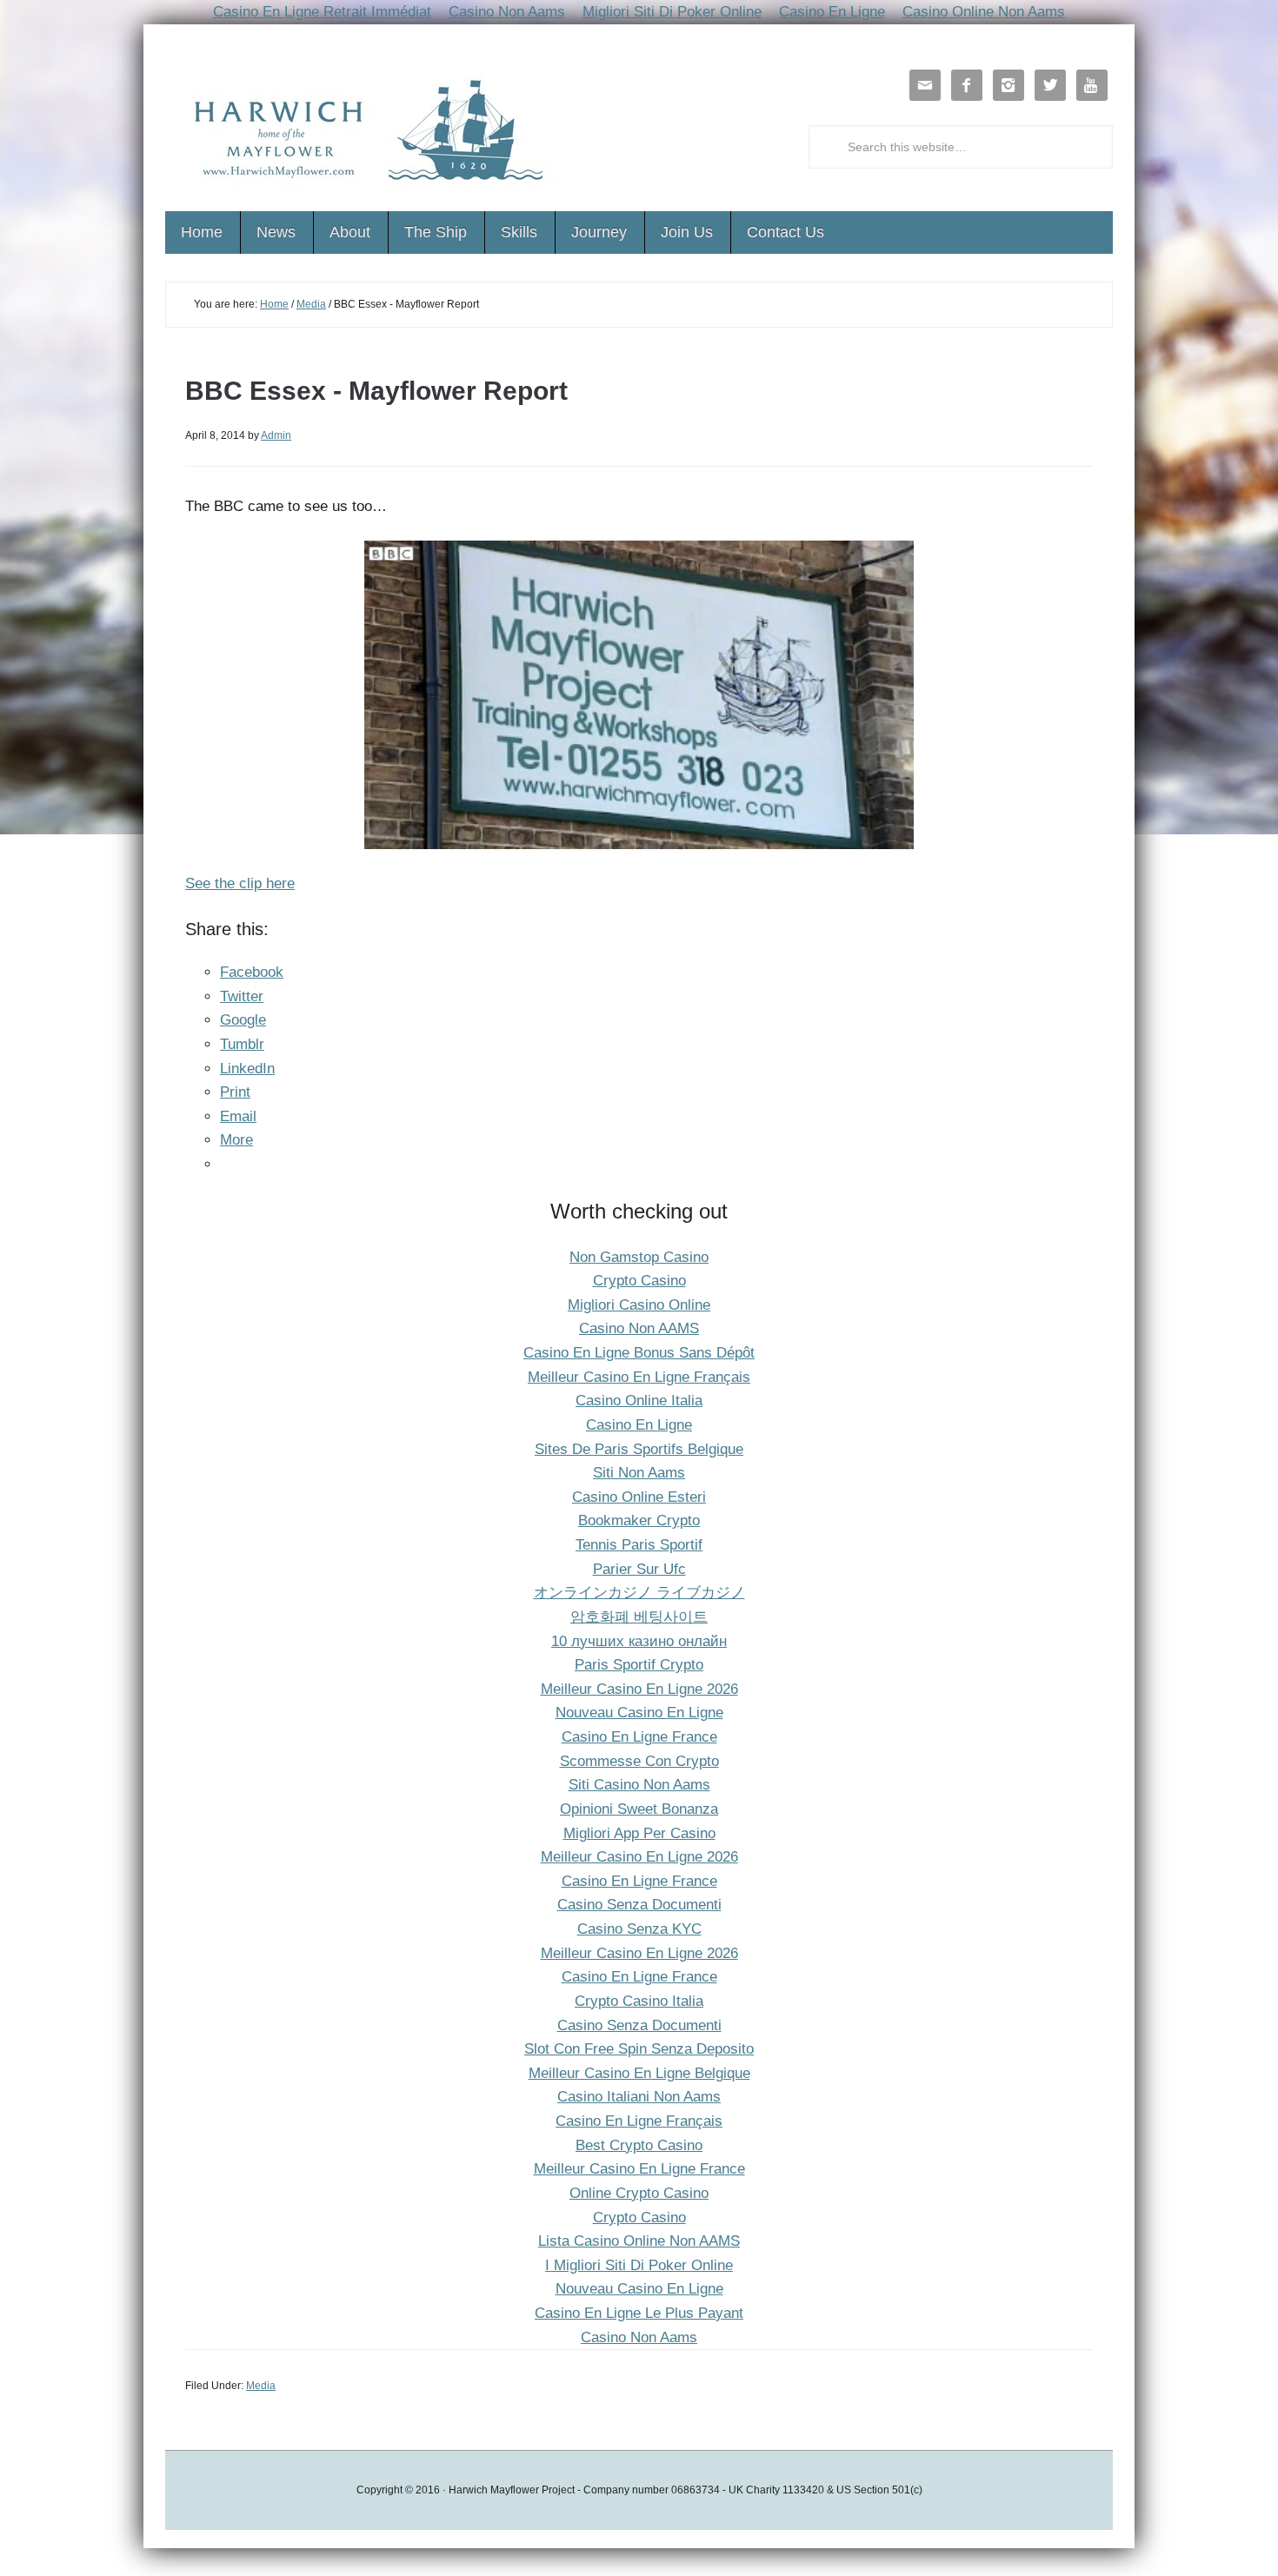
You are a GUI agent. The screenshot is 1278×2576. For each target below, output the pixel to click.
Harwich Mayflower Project (361, 134)
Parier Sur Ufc (639, 1569)
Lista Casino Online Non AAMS (639, 2241)
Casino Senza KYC (639, 1929)
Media (311, 304)
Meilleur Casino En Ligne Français (639, 1377)
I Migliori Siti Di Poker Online (639, 2265)
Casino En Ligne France (639, 1737)
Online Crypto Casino (639, 2193)
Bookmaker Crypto (639, 1520)
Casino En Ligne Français (639, 2121)
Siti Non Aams (639, 1473)
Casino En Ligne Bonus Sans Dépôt (639, 1353)
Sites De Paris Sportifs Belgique (639, 1449)
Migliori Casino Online (639, 1305)
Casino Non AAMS (639, 1328)
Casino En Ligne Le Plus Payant (639, 2313)
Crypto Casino (639, 1281)
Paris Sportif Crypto (639, 1665)
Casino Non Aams (639, 2337)
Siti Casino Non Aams (639, 1785)
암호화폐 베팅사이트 (639, 1617)
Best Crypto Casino (639, 2145)
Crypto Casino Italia (639, 2001)
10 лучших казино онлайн (639, 1641)
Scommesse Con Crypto (639, 1761)
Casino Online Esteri (639, 1497)
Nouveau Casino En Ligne (639, 1713)
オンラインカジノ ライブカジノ (639, 1593)
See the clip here (240, 883)
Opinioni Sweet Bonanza (639, 1809)
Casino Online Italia (639, 1401)
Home (274, 304)
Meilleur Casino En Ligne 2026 (639, 1689)
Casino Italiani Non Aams (639, 2097)
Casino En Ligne (639, 1425)
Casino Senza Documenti (639, 1905)
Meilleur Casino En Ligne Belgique (639, 2073)
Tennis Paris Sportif (639, 1545)
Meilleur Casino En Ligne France (639, 2169)
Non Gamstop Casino (639, 1257)
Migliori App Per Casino (639, 1833)
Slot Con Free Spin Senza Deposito (639, 2049)
